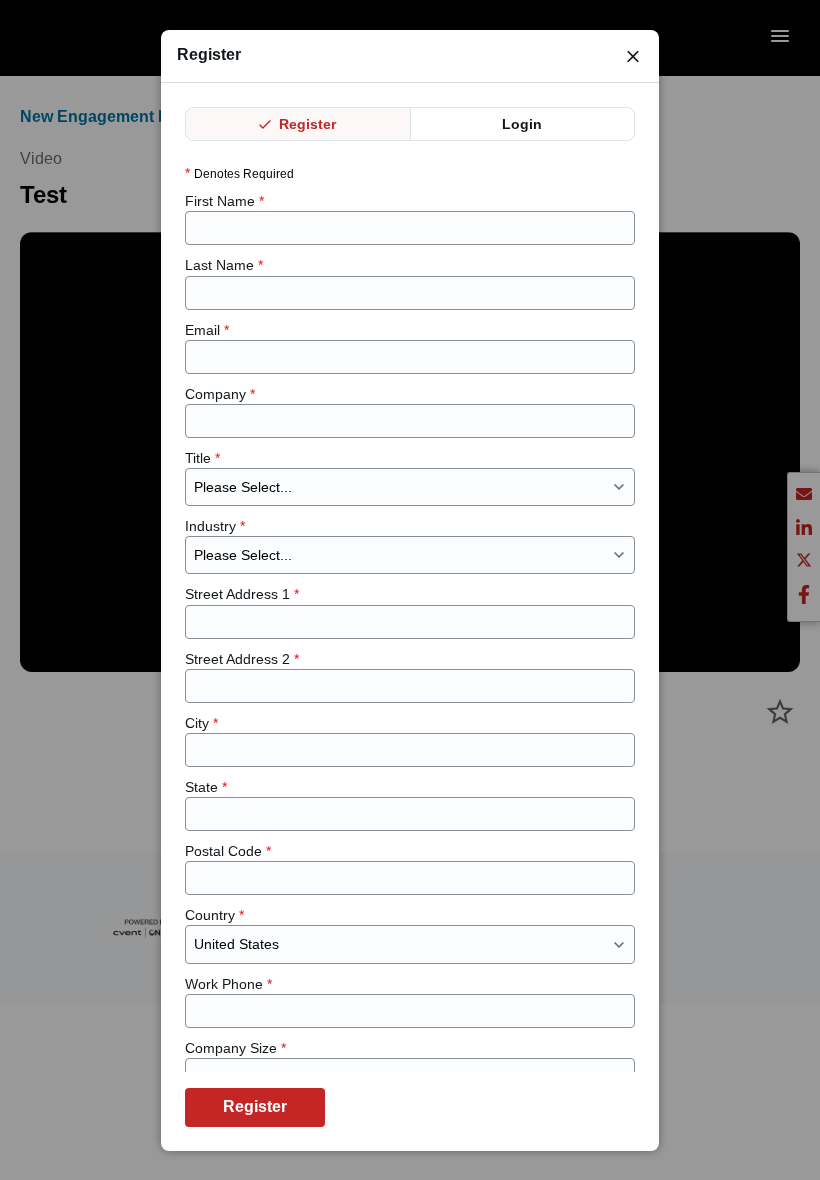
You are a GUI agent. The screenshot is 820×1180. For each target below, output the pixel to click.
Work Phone (228, 984)
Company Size (235, 1048)
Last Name (224, 265)
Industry (215, 526)
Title (202, 458)
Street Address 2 (242, 659)
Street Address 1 (242, 594)
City (201, 723)
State (206, 787)
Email (207, 330)
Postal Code (228, 851)
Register (305, 124)
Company (220, 394)
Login (522, 124)
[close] (633, 56)
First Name (224, 201)
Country (214, 915)
